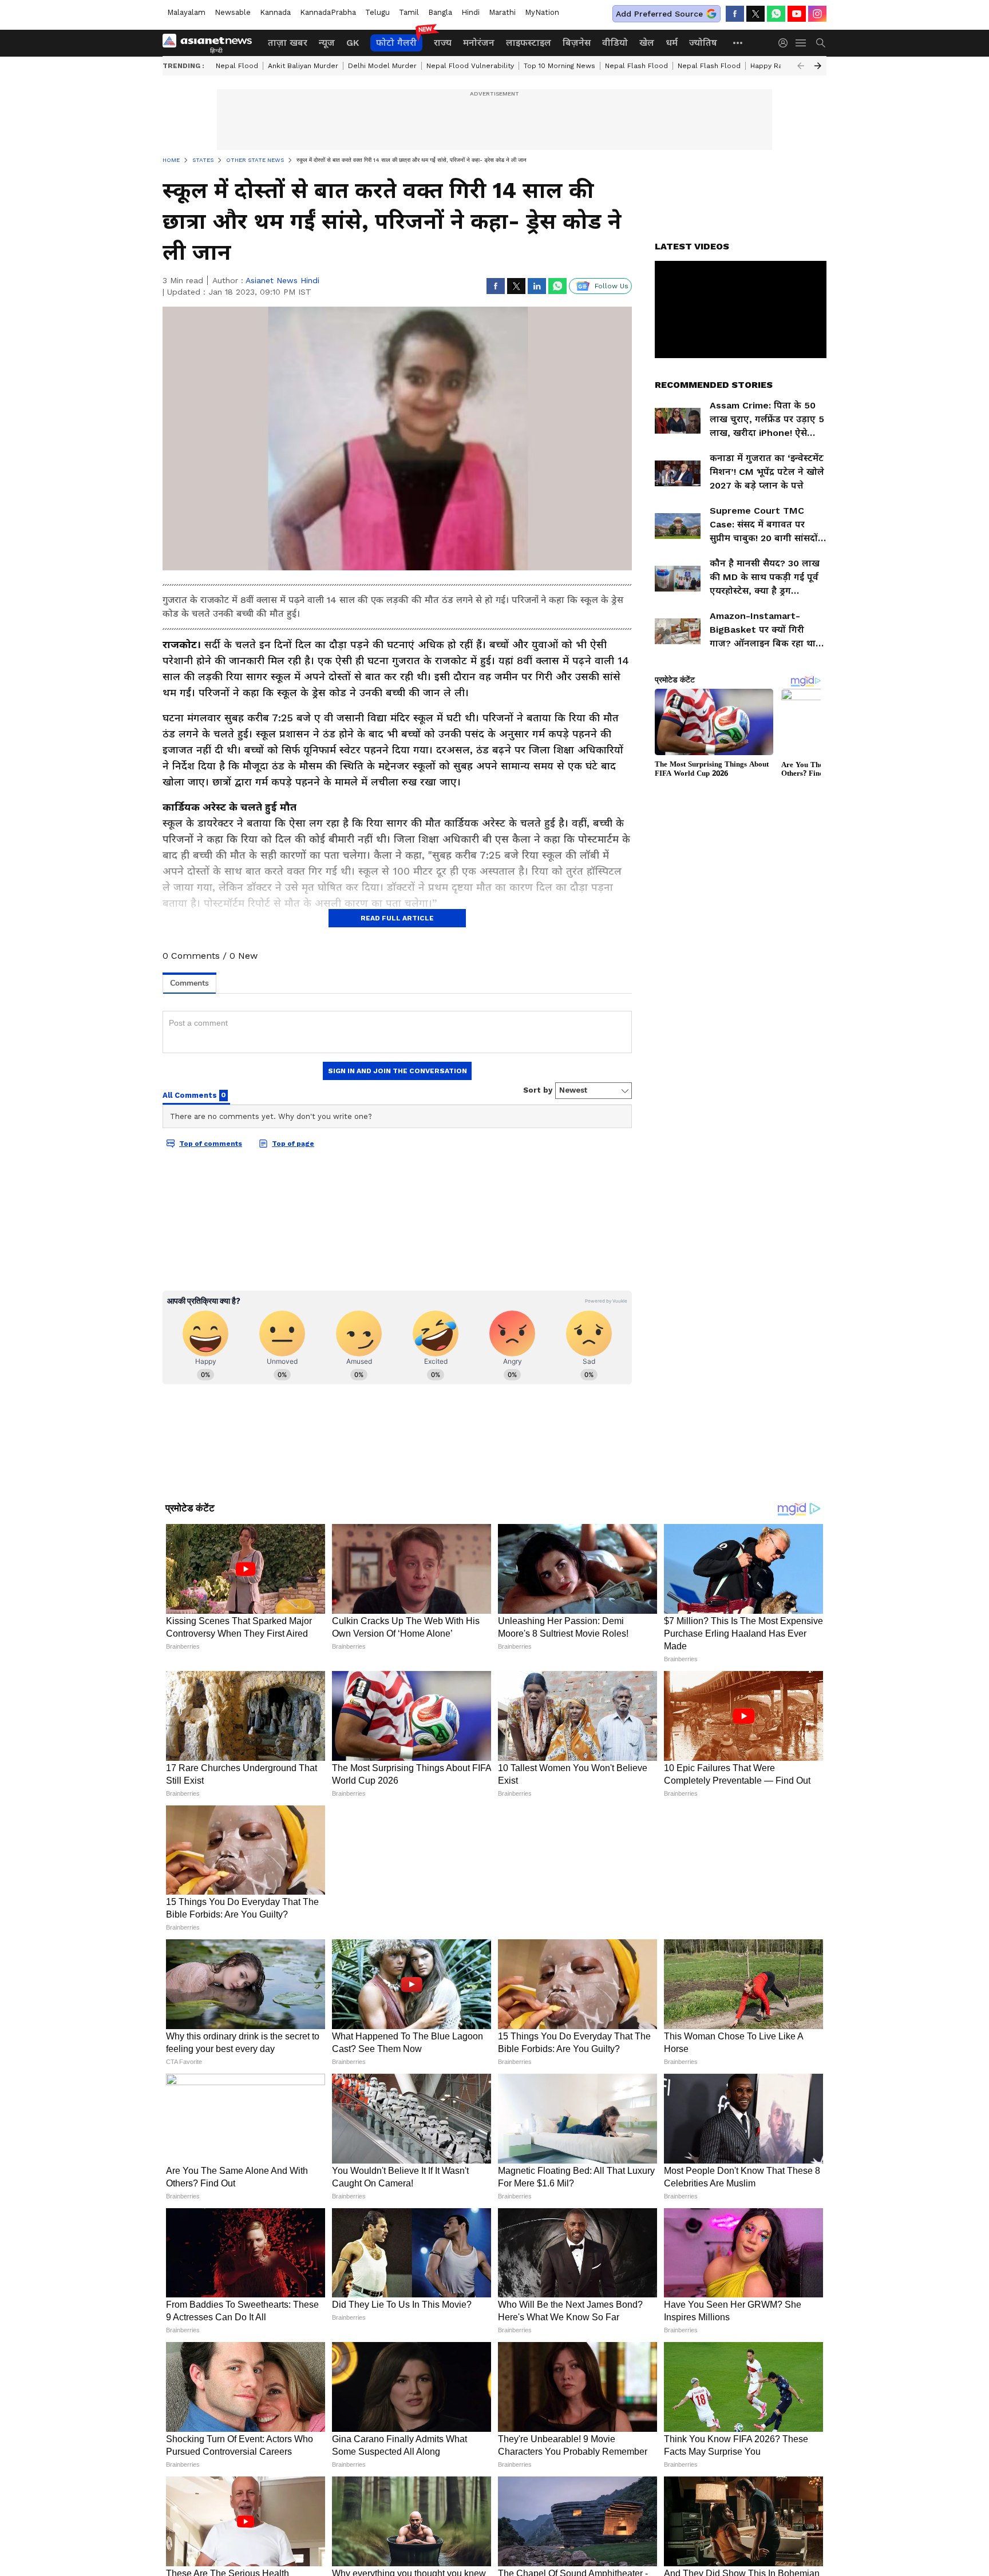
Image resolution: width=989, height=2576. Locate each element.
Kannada (275, 12)
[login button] (786, 43)
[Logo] (211, 43)
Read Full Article (397, 918)
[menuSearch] (821, 43)
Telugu (377, 12)
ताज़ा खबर (288, 43)
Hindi (470, 12)
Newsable (233, 12)
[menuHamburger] (801, 43)
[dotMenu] (738, 43)
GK (353, 43)
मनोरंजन (479, 43)
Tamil (409, 12)
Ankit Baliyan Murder (303, 66)
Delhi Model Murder (382, 66)
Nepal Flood (237, 66)
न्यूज (327, 43)
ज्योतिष (703, 43)
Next (818, 66)
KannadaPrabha (328, 12)
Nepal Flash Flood (636, 66)
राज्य (443, 43)
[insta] (817, 14)
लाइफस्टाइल (529, 43)
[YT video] (797, 14)
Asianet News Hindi (282, 280)
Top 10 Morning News (559, 66)
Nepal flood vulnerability (470, 66)
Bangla (440, 12)
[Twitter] (755, 14)
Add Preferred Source (659, 14)
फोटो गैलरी (396, 43)
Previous (801, 66)
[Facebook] (735, 14)
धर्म (672, 43)
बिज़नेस (577, 43)
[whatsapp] (776, 14)
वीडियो (615, 43)
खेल (647, 43)
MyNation (542, 12)
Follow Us (612, 286)
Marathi (502, 12)
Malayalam (186, 12)
